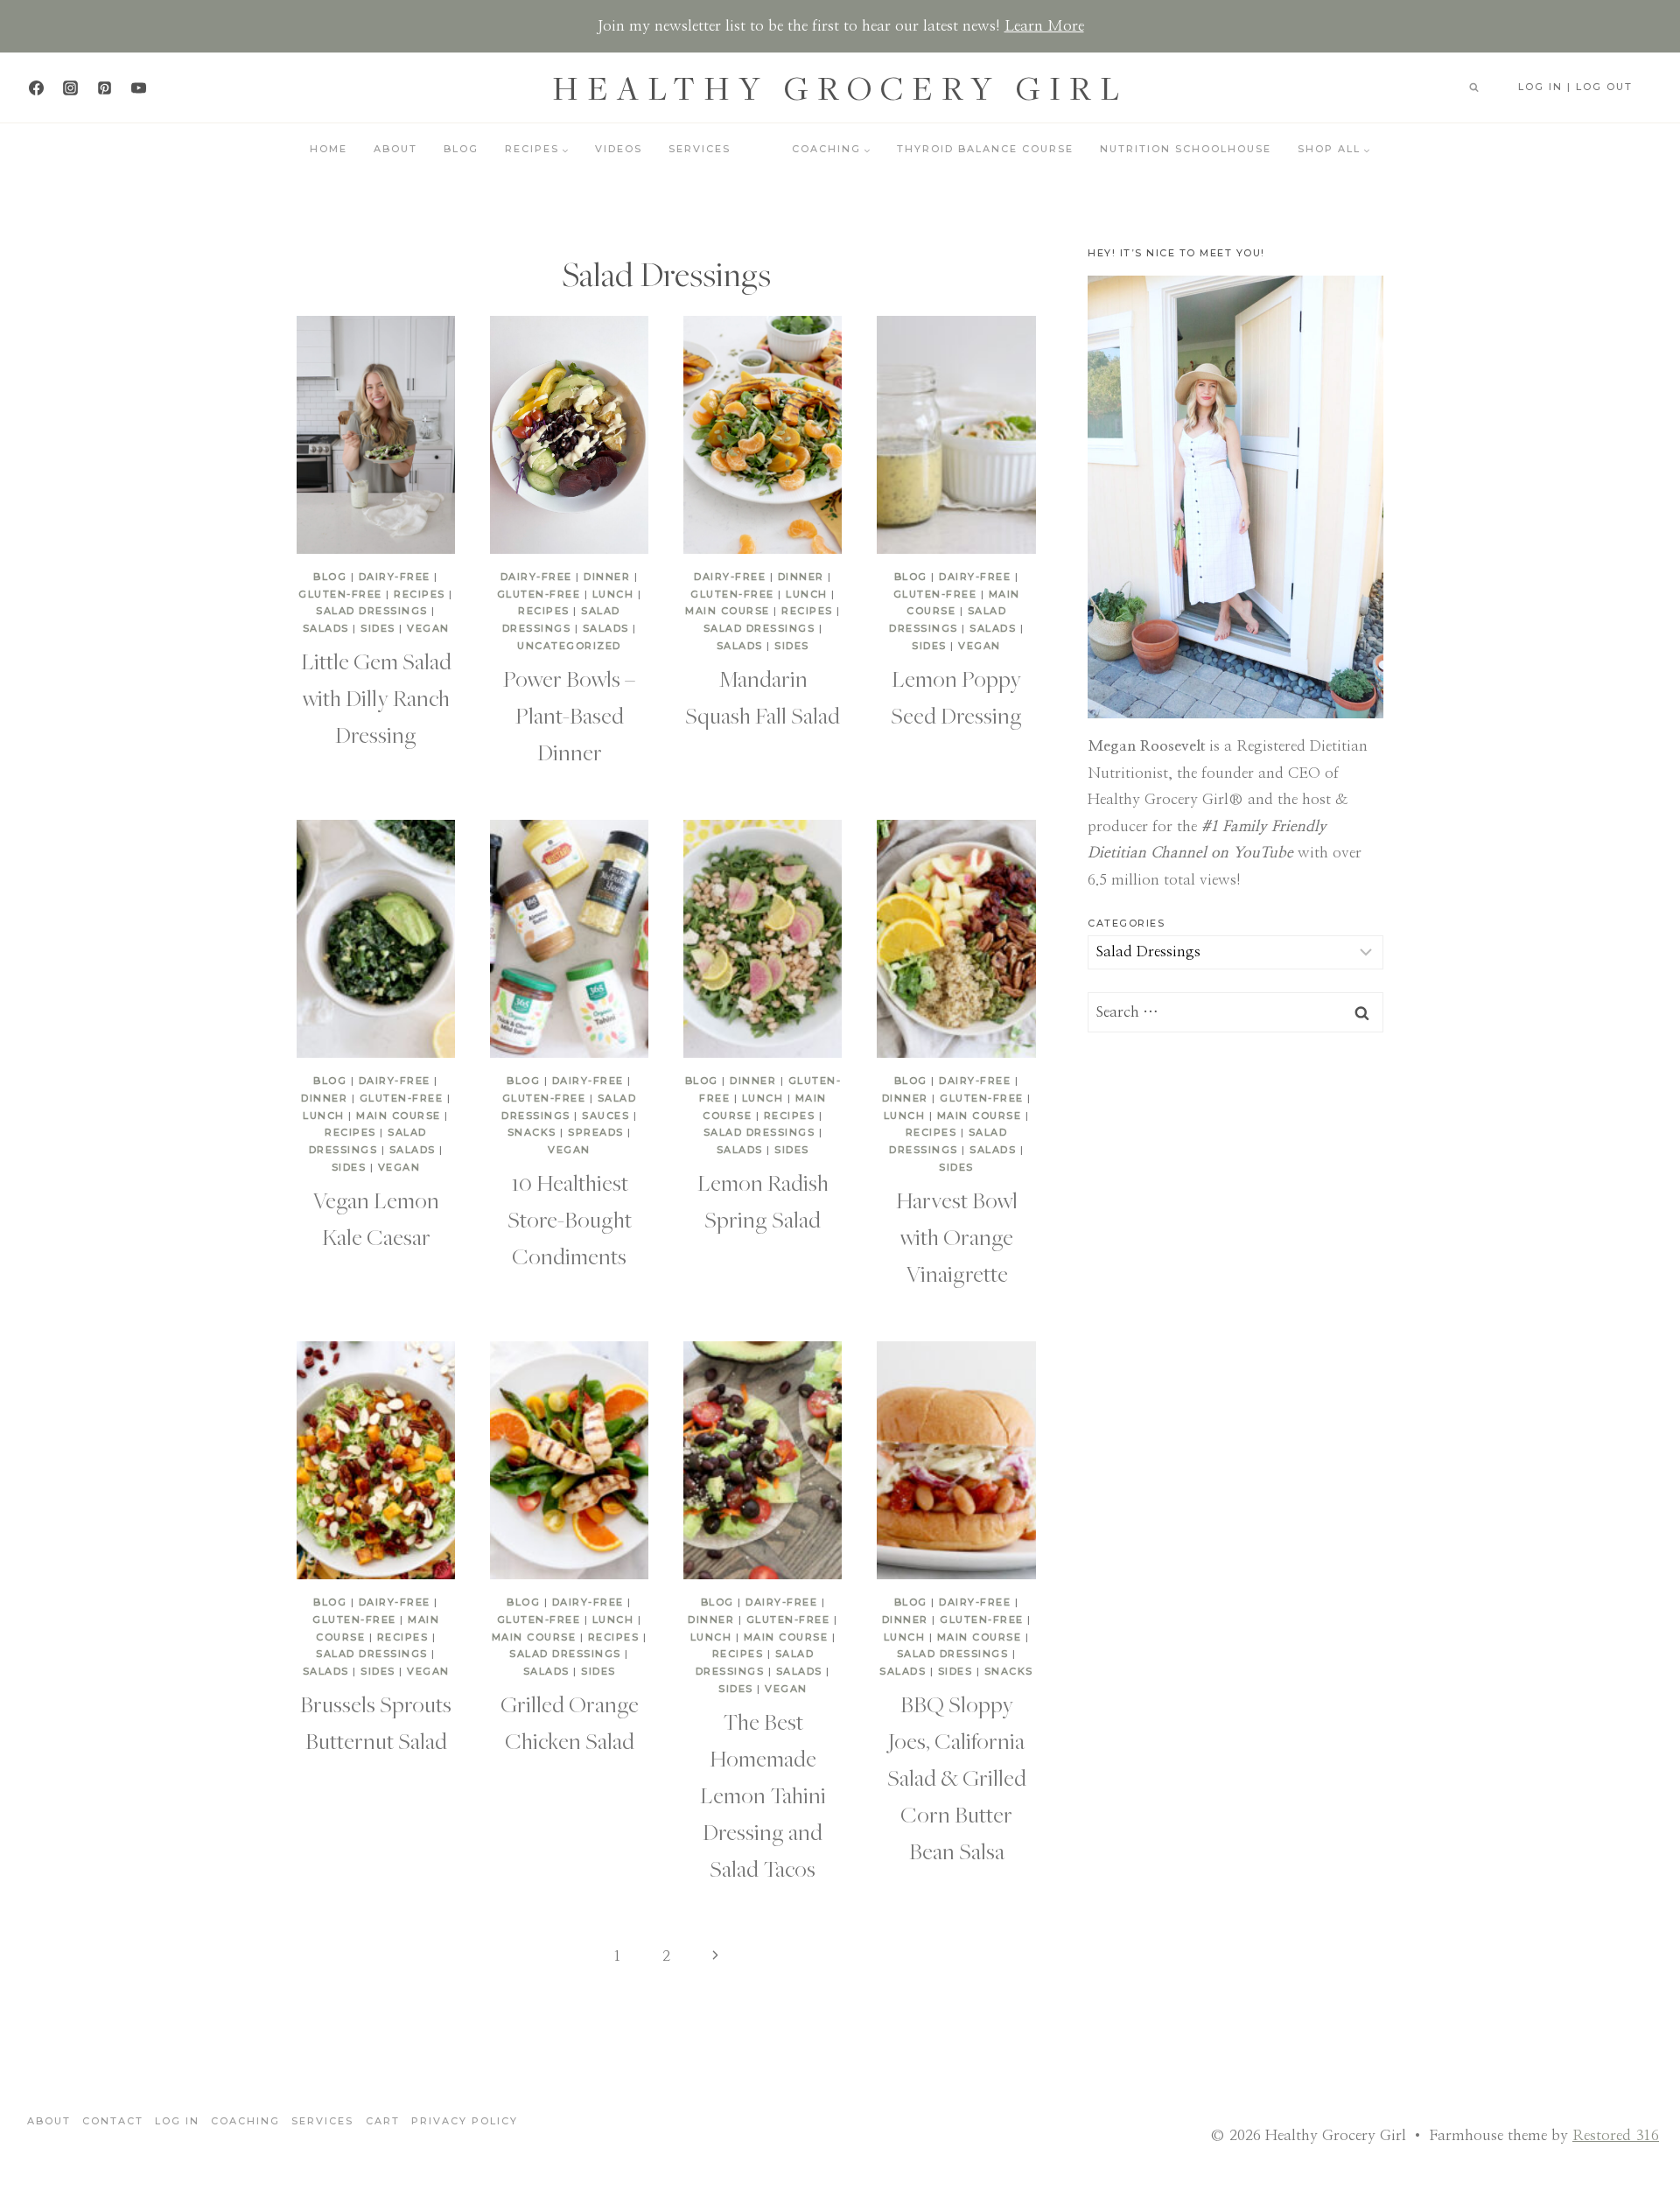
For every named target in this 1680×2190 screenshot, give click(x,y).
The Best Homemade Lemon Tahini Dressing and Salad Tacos (763, 1795)
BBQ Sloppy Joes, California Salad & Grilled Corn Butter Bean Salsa (957, 1777)
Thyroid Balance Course (985, 149)
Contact (113, 2121)
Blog (461, 149)
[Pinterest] (104, 87)
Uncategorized (569, 646)
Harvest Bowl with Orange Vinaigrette (957, 1236)
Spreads (596, 1132)
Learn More (1044, 26)
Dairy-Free (395, 577)
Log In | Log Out (1575, 87)
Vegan (428, 628)
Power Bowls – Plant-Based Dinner (569, 715)
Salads (326, 628)
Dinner (607, 577)
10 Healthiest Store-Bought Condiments (570, 1219)
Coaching (245, 2121)
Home (329, 149)
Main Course (728, 611)
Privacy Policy (465, 2121)
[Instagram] (70, 87)
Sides (378, 628)
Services (700, 149)
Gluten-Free (340, 594)
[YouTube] (138, 87)
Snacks (532, 1132)
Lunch (613, 594)
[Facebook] (36, 87)
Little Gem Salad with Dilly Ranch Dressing (376, 697)
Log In (177, 2121)
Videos (619, 149)
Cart (383, 2121)
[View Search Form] (1473, 87)
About (395, 149)
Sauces (605, 1116)
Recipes (420, 594)
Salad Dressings (372, 611)
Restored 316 (1616, 2135)
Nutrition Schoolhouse (1186, 149)
